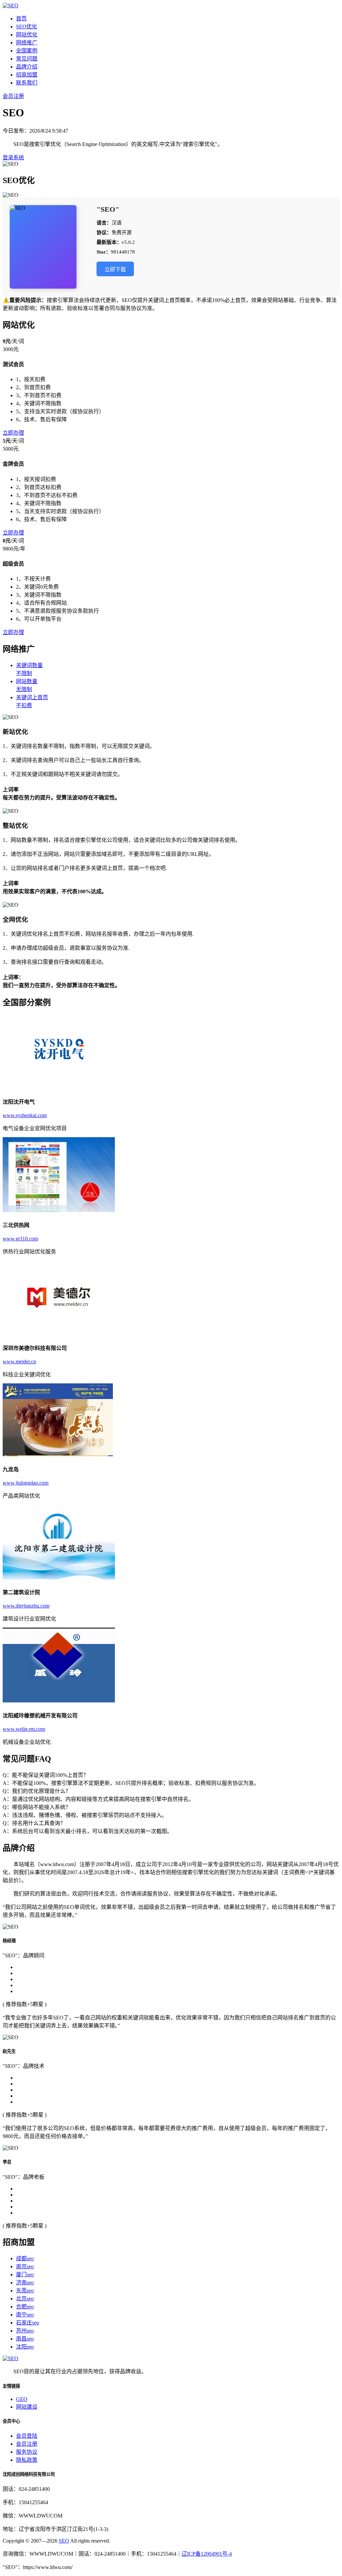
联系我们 (27, 83)
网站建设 (27, 2407)
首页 (21, 19)
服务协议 (27, 2452)
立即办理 (13, 433)
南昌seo (25, 2339)
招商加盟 (27, 75)
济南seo (25, 2283)
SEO (64, 2541)
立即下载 (115, 269)
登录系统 (13, 158)
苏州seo (25, 2331)
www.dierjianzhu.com (26, 1606)
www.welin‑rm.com (24, 1729)
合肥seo (25, 2307)
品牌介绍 (27, 67)
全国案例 (27, 51)
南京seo (25, 2266)
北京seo (25, 2299)
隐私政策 (27, 2460)
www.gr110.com (20, 1239)
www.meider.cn (19, 1361)
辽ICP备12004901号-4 (207, 2554)
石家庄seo (28, 2323)
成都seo (25, 2258)
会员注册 (13, 96)
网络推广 (27, 43)
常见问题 (27, 59)
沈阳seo (25, 2347)
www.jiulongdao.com (26, 1483)
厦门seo (25, 2275)
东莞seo (25, 2291)
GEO (22, 2399)
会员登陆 (27, 2436)
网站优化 (27, 35)
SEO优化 (27, 27)
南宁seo (25, 2315)
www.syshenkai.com (25, 1115)
